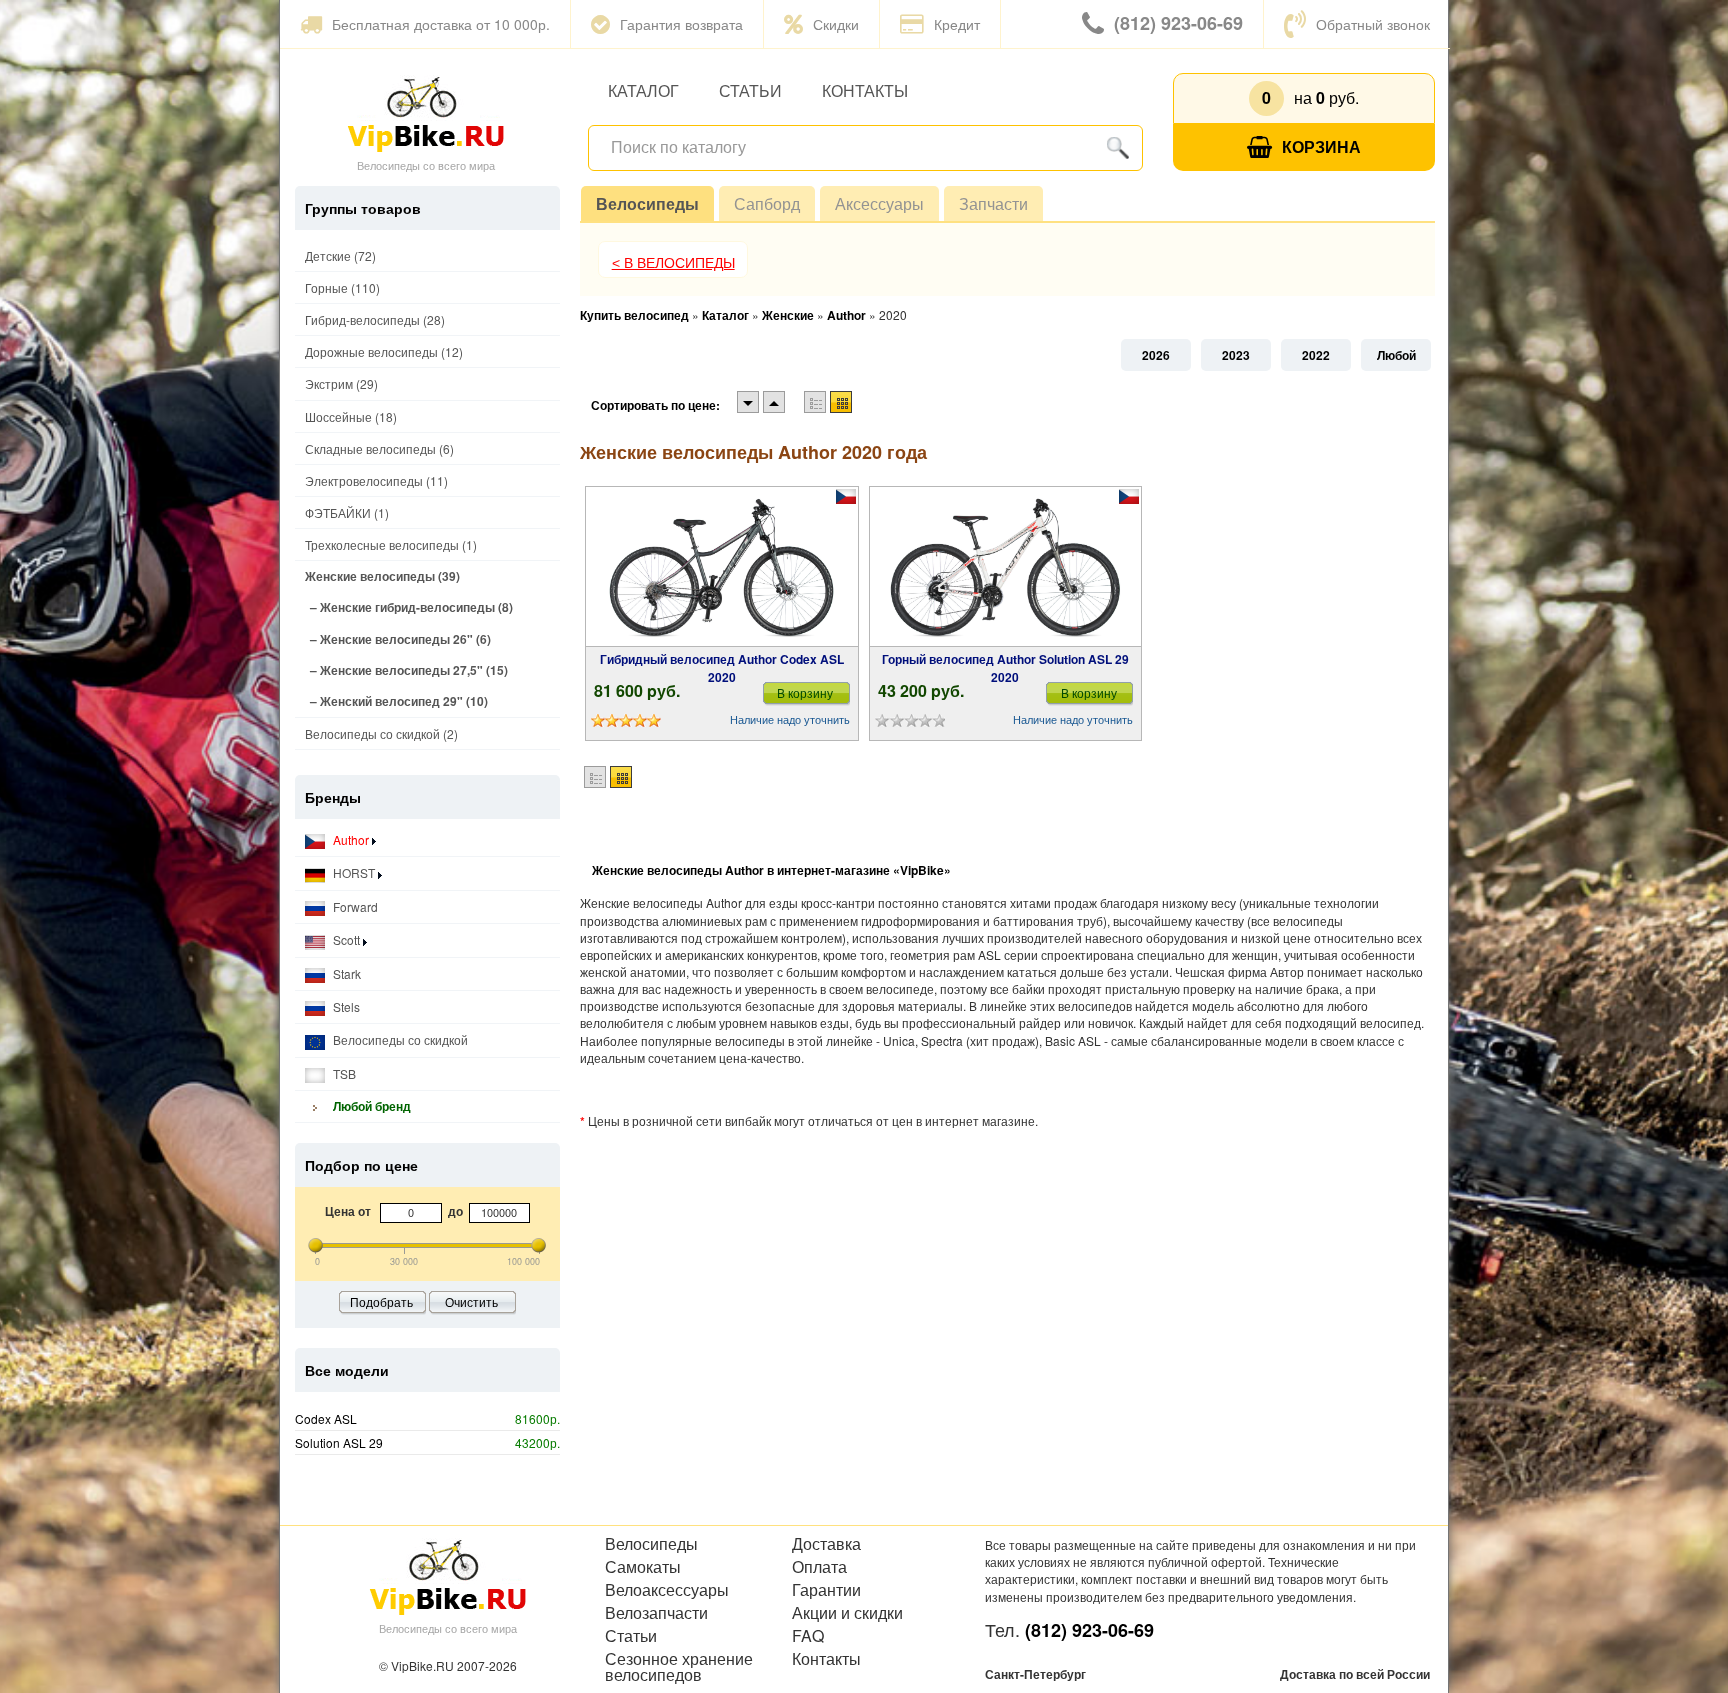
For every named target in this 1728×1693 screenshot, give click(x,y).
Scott (346, 939)
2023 (1236, 355)
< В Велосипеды (673, 263)
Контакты (865, 90)
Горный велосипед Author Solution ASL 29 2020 (1005, 668)
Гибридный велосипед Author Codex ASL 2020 (722, 668)
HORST (354, 872)
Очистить (471, 1301)
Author (351, 839)
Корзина (1321, 146)
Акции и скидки (847, 1613)
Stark (345, 973)
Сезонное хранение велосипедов (679, 1667)
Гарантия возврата (681, 24)
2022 (1316, 355)
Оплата (819, 1567)
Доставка (826, 1544)
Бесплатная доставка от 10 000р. (441, 24)
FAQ (808, 1636)
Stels (345, 1006)
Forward (354, 906)
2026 (1156, 355)
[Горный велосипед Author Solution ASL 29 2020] (1005, 567)
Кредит (957, 24)
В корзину (805, 692)
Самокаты (643, 1567)
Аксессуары (879, 203)
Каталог (643, 90)
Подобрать (381, 1301)
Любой (1396, 355)
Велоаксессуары (667, 1590)
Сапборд (767, 203)
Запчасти (993, 203)
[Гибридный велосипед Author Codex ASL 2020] (721, 567)
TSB (343, 1073)
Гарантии (826, 1590)
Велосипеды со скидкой (399, 1039)
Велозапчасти (656, 1613)
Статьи (750, 90)
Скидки (836, 24)
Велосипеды (647, 203)
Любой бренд (370, 1106)
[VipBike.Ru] (426, 113)
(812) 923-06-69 (1178, 23)
